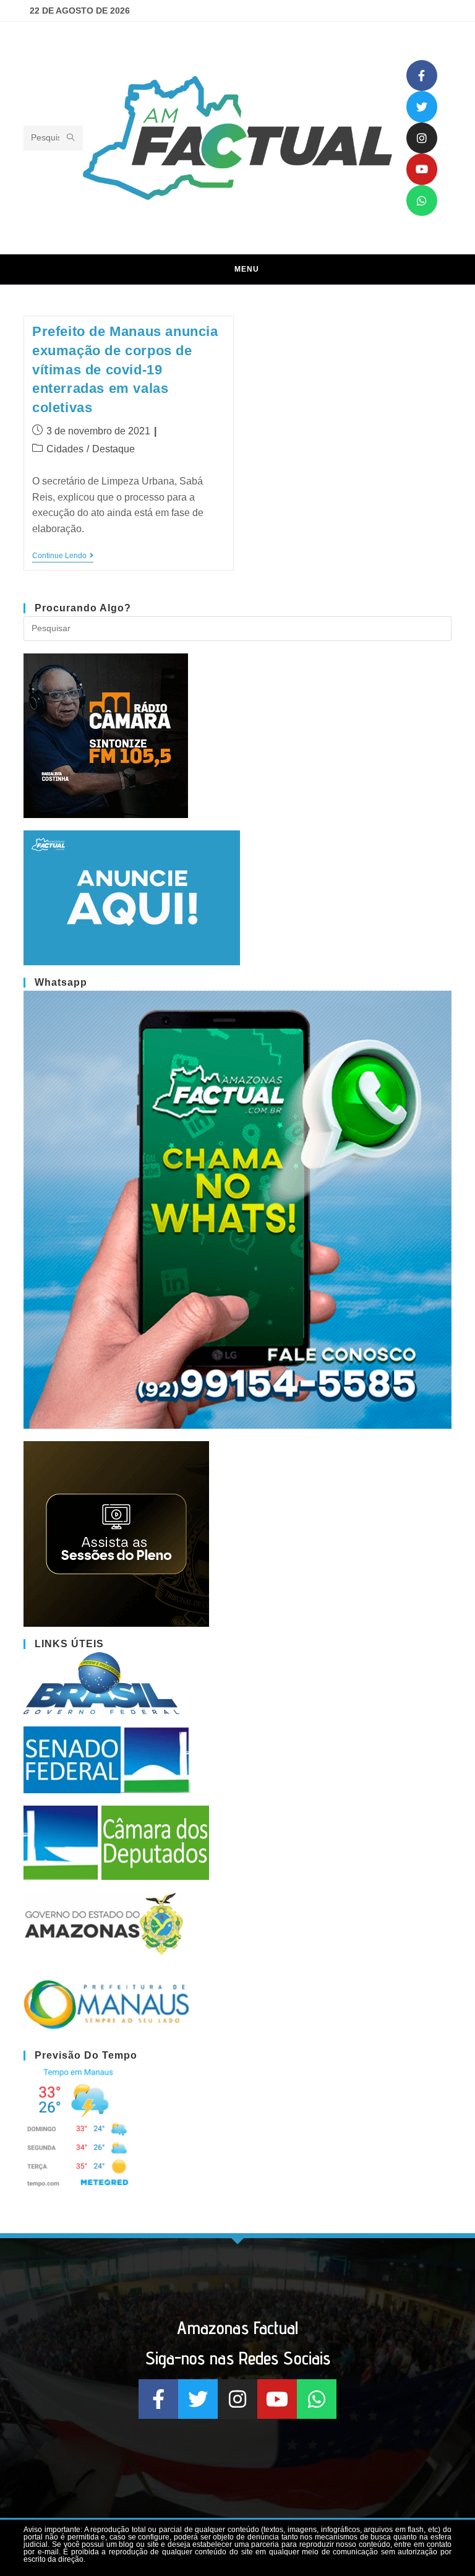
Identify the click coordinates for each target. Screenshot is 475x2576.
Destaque (113, 449)
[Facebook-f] (422, 75)
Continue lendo (63, 556)
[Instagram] (422, 138)
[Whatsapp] (422, 200)
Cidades (65, 449)
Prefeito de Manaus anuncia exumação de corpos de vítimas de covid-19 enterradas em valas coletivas (125, 369)
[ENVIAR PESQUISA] (71, 138)
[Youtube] (422, 169)
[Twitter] (422, 106)
